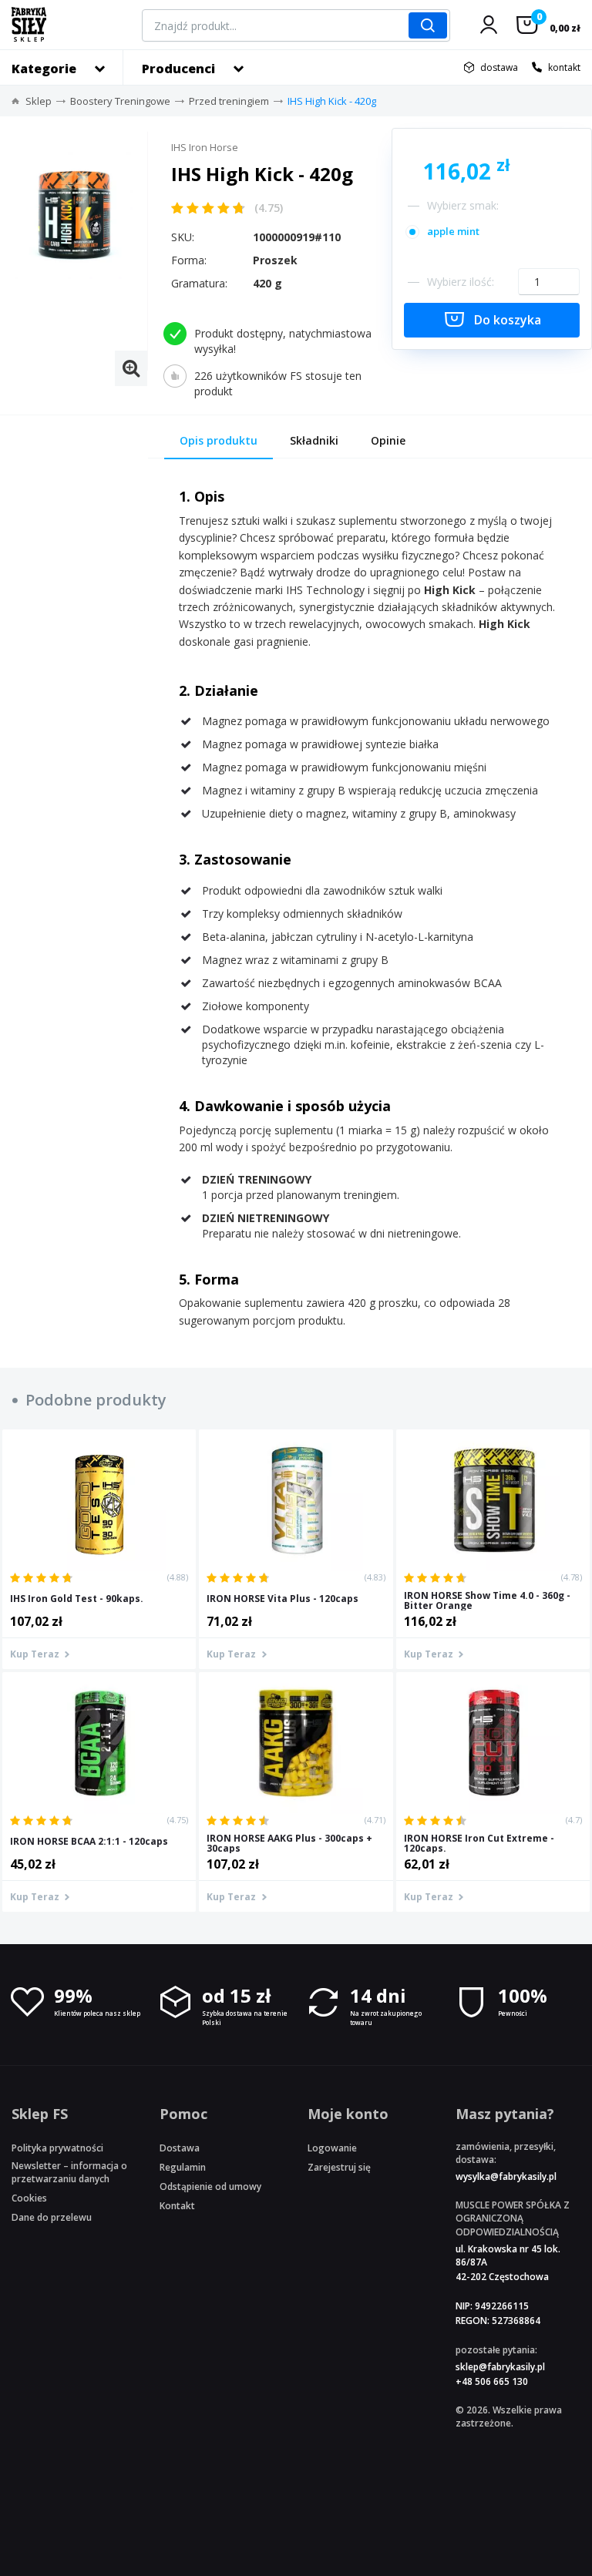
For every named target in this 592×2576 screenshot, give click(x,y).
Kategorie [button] (44, 69)
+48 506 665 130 (492, 2381)
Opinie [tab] (388, 440)
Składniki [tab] (314, 440)
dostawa (499, 67)
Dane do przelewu (52, 2217)
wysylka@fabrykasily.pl (506, 2176)
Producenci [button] (178, 69)
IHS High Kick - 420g (332, 101)
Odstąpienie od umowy (210, 2186)
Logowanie (332, 2148)
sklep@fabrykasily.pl (500, 2367)
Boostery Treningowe (120, 101)
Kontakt (177, 2206)
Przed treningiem (229, 101)
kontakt (564, 67)
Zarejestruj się (339, 2167)
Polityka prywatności (57, 2148)
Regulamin (183, 2167)
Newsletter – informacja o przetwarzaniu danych (69, 2172)
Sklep (39, 101)
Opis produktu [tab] (219, 440)
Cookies (29, 2198)
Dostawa (180, 2148)
